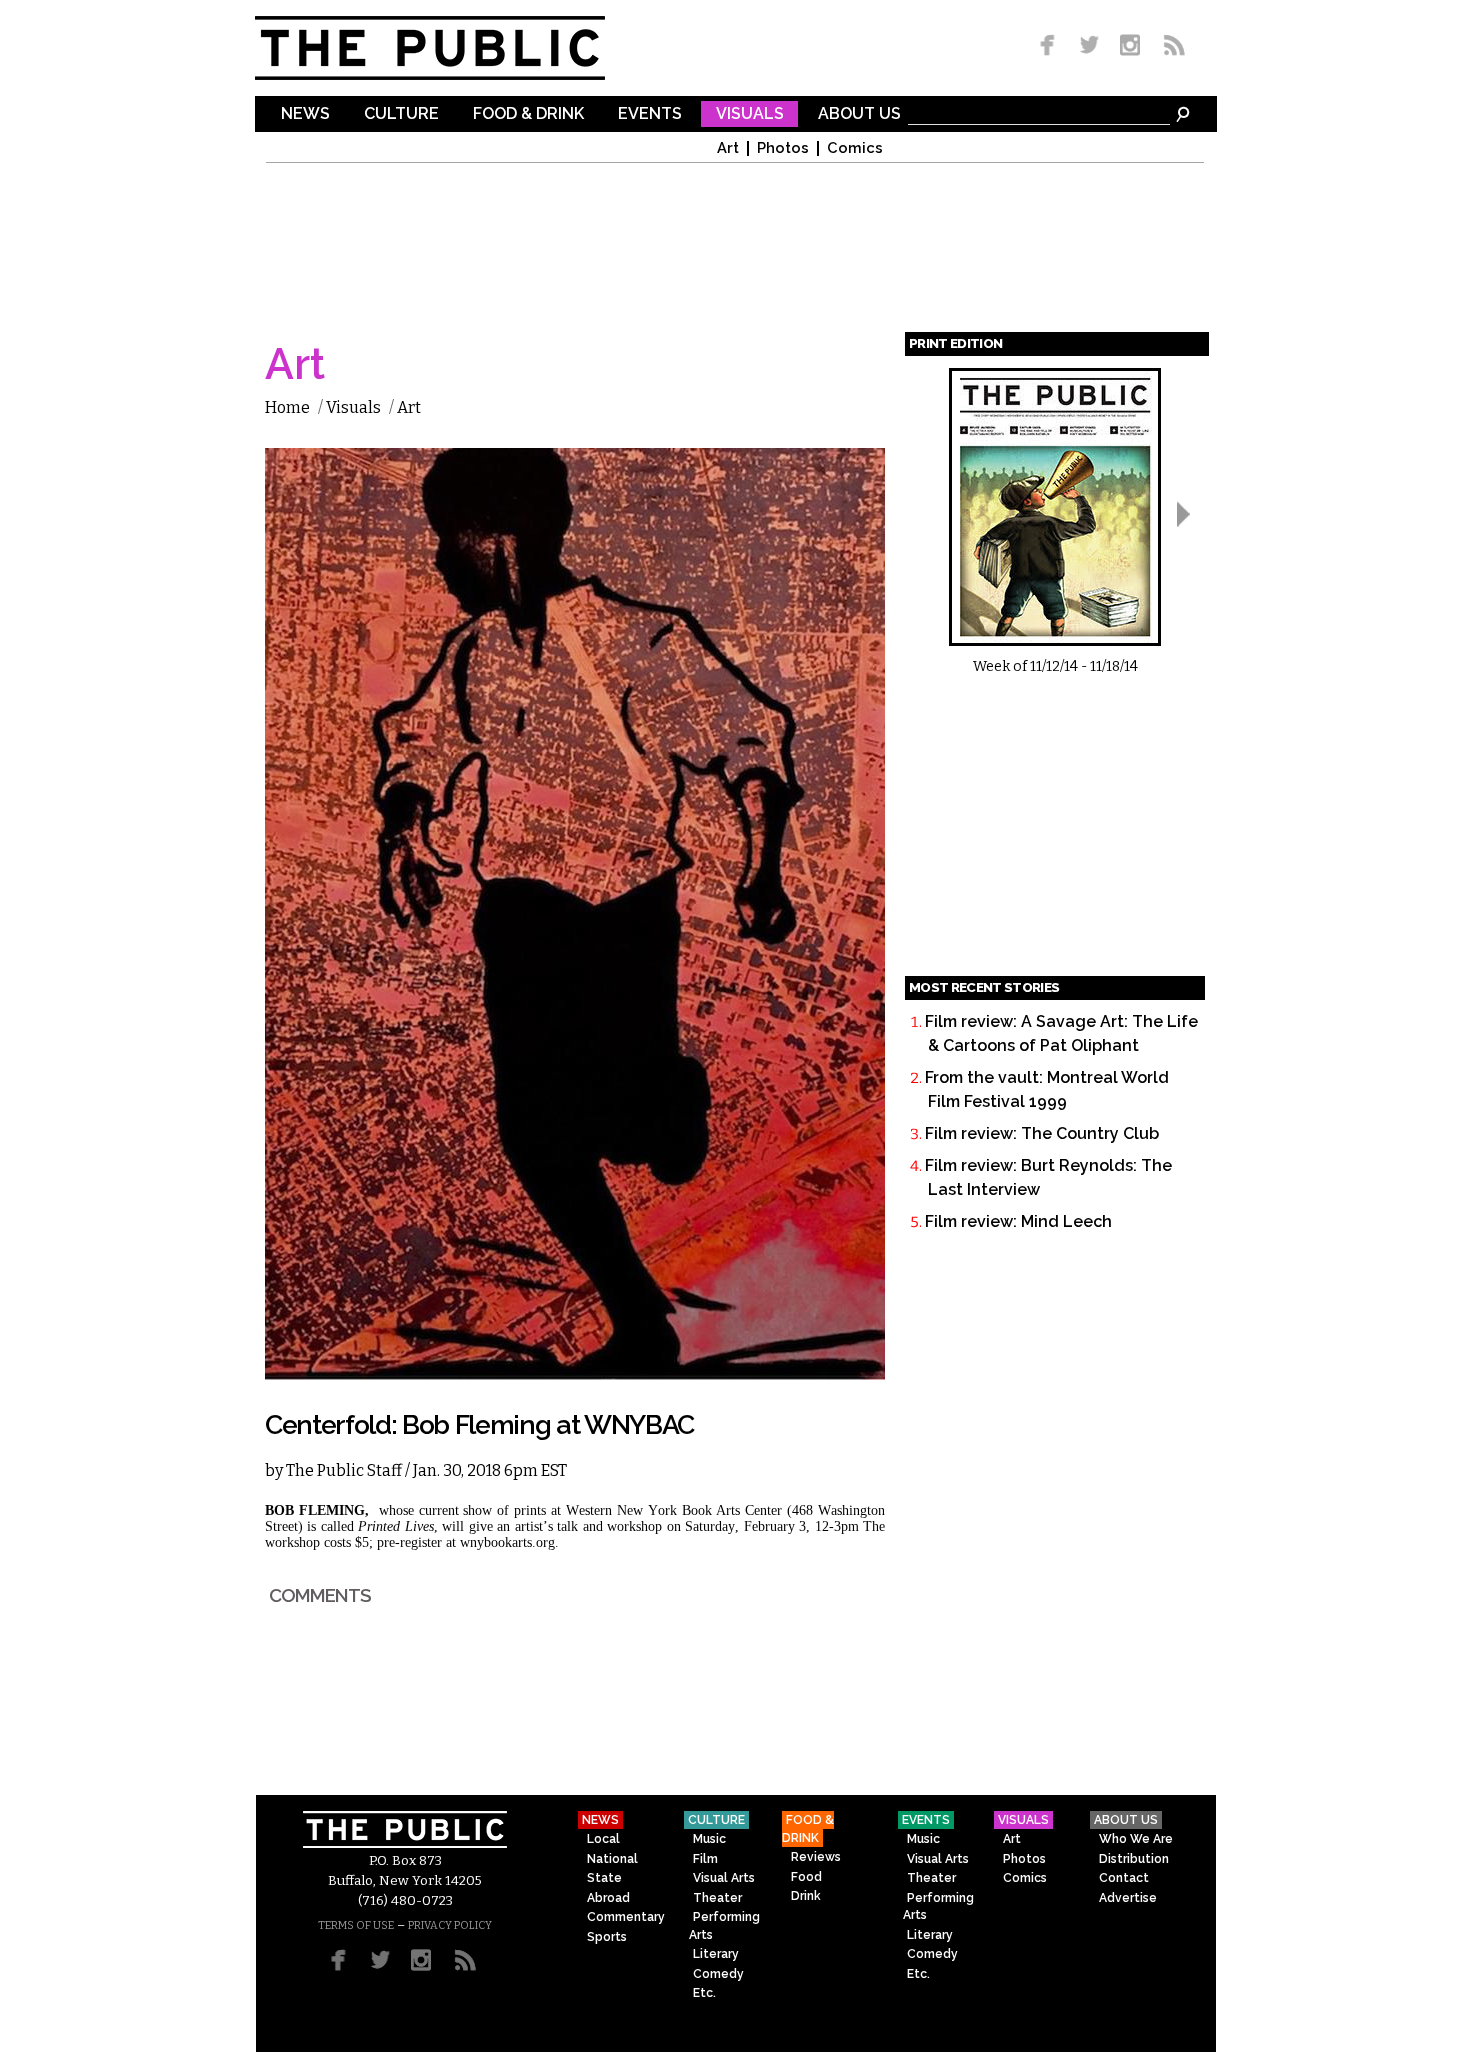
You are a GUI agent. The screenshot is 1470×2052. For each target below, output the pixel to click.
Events (650, 114)
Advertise (1128, 1898)
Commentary (626, 1917)
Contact (1124, 1878)
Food (806, 1877)
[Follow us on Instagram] (1129, 46)
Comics (855, 148)
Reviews (816, 1857)
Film (705, 1859)
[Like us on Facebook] (1051, 46)
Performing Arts (724, 1925)
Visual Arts (724, 1878)
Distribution (1134, 1859)
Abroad (608, 1898)
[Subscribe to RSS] (1169, 46)
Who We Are (1136, 1839)
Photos (783, 148)
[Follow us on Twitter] (1089, 46)
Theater (717, 1898)
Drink (806, 1896)
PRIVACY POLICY (450, 1925)
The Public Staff (344, 1470)
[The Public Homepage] (455, 48)
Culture (401, 114)
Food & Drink (528, 114)
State (604, 1878)
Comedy (718, 1974)
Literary (716, 1954)
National (612, 1859)
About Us (859, 114)
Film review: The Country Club (1042, 1133)
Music (709, 1839)
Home (287, 407)
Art (728, 148)
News (305, 114)
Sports (607, 1937)
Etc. (704, 1993)
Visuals (750, 114)
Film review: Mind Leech (1018, 1221)
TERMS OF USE (356, 1925)
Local (603, 1839)
